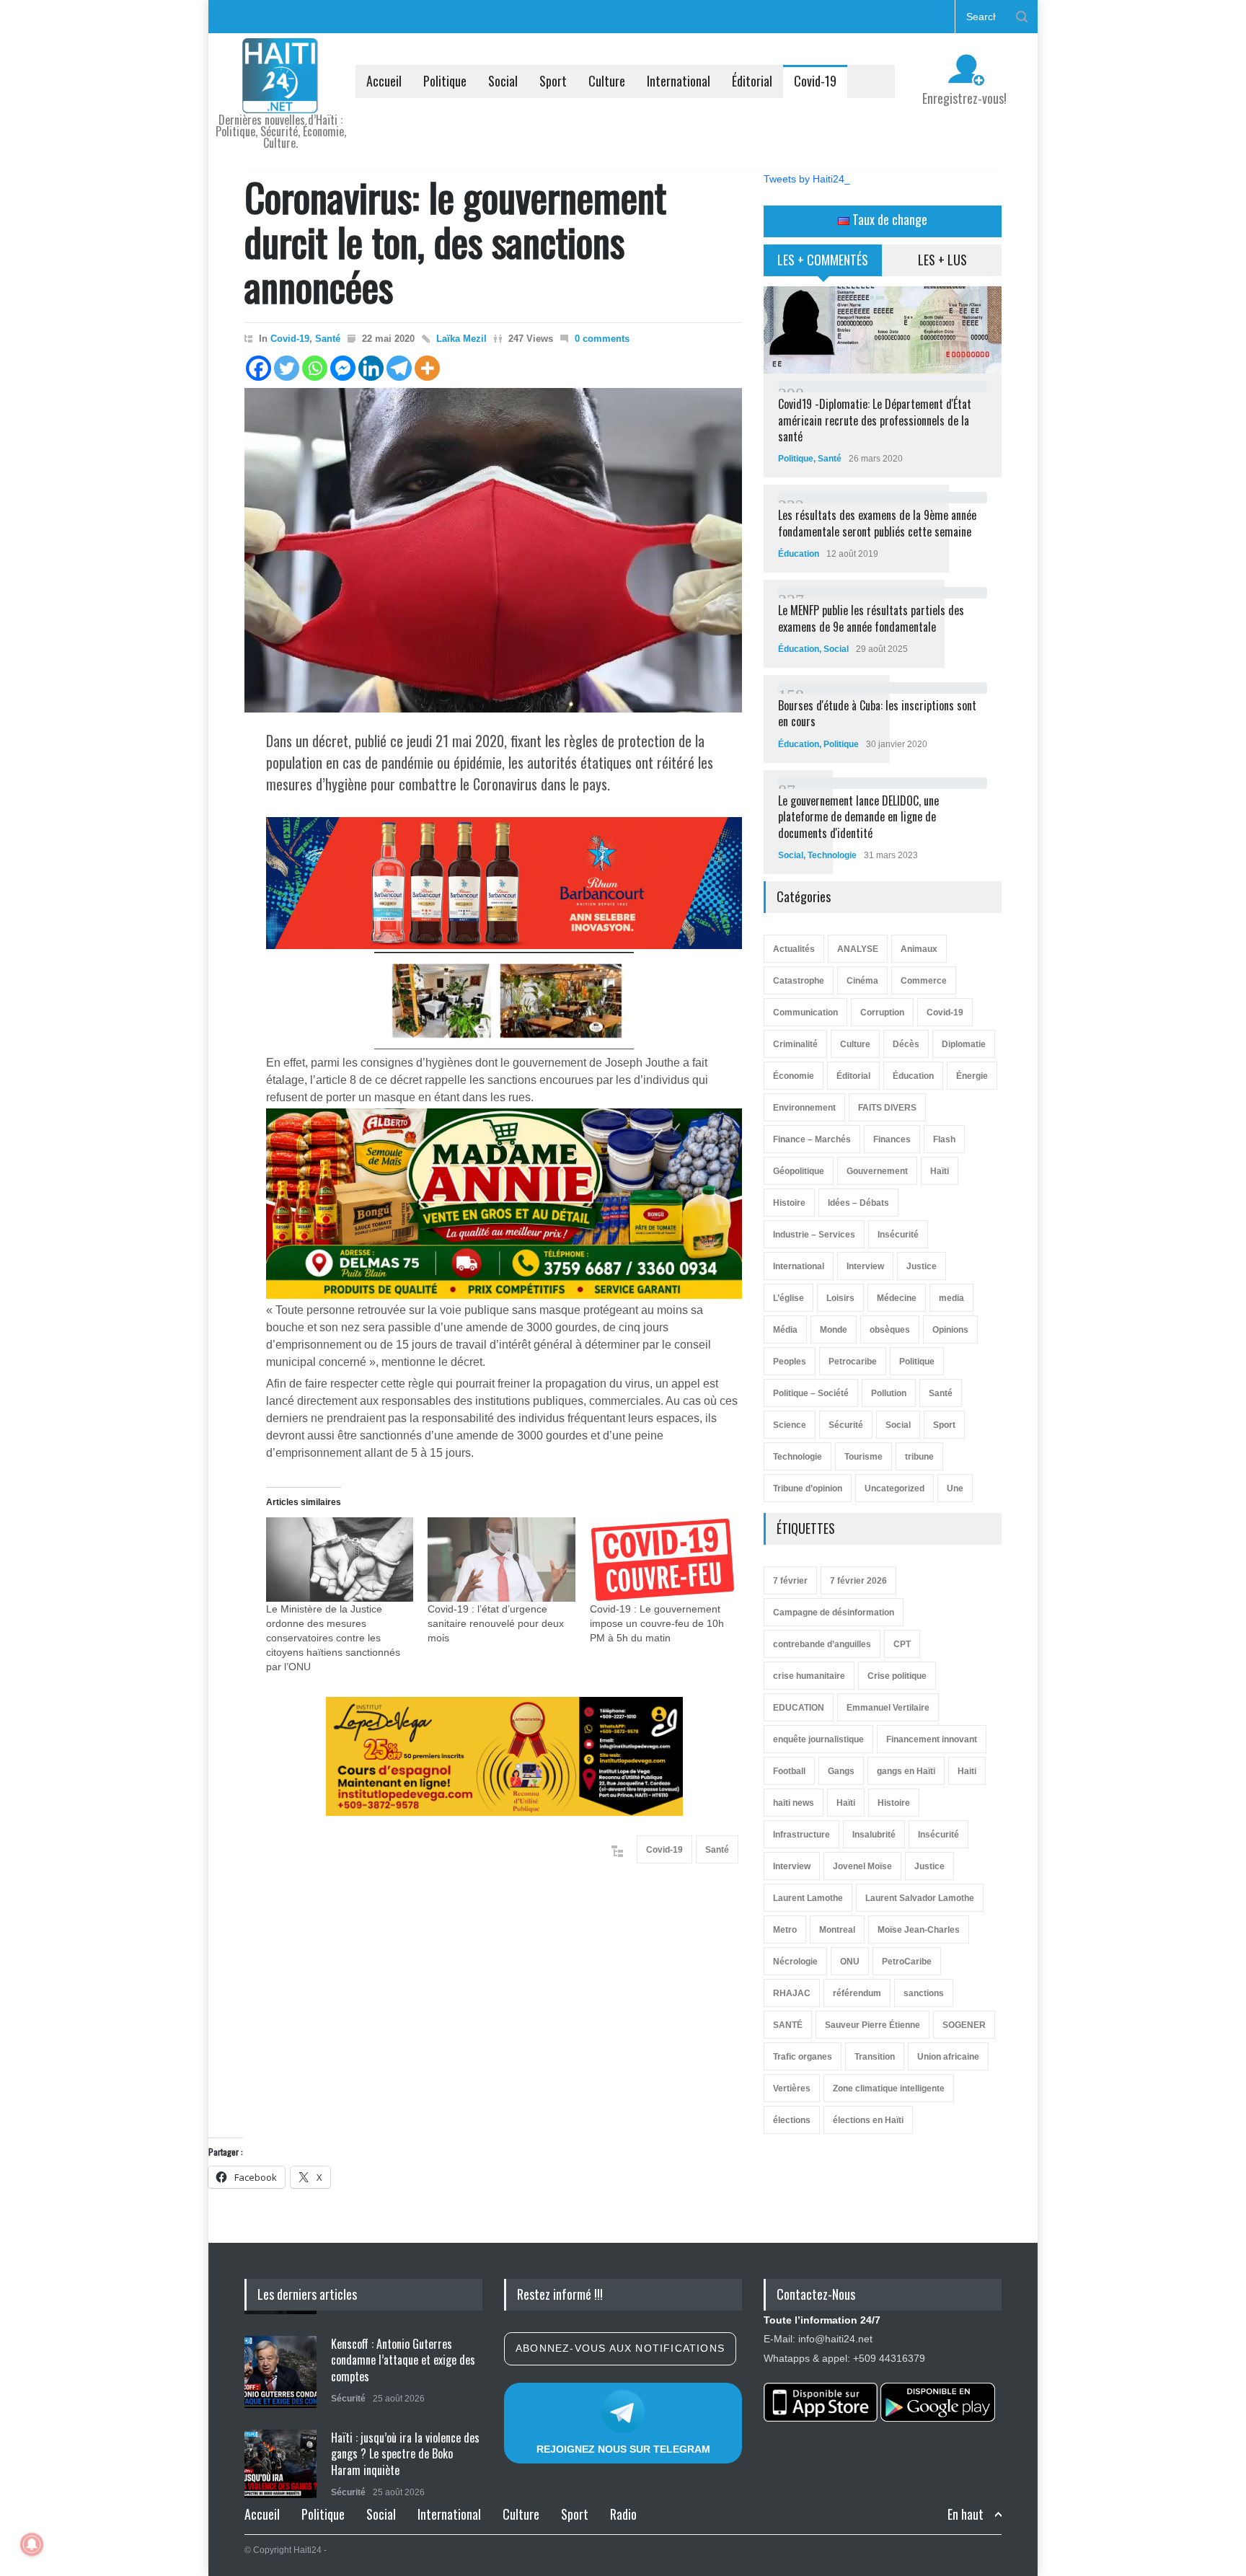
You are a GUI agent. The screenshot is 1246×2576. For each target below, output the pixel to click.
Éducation (799, 554)
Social (503, 81)
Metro (785, 1930)
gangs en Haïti (906, 1771)
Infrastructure (801, 1835)
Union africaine (948, 2057)
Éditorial (752, 81)
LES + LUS (942, 260)
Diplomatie (964, 1044)
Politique (445, 81)
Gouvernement (877, 1171)
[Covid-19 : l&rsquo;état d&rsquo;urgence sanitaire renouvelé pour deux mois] (501, 1560)
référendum (857, 1993)
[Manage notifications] (32, 2544)
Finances (892, 1139)
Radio (623, 2514)
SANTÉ (788, 2025)
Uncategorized (894, 1488)
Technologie (832, 855)
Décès (906, 1044)
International (679, 81)
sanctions (924, 1993)
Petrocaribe (853, 1362)
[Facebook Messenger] (343, 368)
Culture (607, 81)
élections (792, 2120)
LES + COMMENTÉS (823, 260)
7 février (790, 1581)
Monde (834, 1330)
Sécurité (846, 1425)
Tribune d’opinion (808, 1488)
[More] (427, 368)
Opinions (950, 1330)
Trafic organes (803, 2057)
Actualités (794, 949)
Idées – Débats (858, 1203)
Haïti (940, 1171)
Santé (328, 339)
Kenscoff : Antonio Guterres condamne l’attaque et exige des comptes (403, 2356)
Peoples (790, 1362)
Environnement (804, 1108)
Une (955, 1488)
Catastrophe (799, 981)
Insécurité (898, 1235)
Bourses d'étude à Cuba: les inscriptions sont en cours (877, 713)
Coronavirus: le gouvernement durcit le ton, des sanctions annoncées (455, 241)
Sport (553, 81)
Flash (944, 1139)
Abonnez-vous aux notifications (620, 2348)
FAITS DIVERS (887, 1108)
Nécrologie (795, 1962)
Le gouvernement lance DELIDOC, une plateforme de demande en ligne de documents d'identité (858, 817)
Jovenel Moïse (862, 1866)
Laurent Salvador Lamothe (920, 1898)
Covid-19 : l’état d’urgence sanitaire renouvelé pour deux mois (496, 1623)
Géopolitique (799, 1171)
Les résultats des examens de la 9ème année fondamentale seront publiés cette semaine (877, 523)
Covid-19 (815, 81)
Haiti (967, 1771)
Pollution (889, 1393)
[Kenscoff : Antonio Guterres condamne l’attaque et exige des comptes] (280, 2368)
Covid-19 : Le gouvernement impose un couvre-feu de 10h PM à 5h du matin (657, 1623)
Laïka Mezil (461, 339)
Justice (922, 1266)
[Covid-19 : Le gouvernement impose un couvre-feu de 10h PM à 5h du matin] (663, 1560)
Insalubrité (874, 1835)
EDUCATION (799, 1708)
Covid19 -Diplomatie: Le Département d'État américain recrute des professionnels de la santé (875, 420)
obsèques (890, 1330)
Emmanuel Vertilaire (888, 1708)
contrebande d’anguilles (822, 1644)
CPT (902, 1644)
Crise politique (897, 1676)
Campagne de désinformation (834, 1613)
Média (785, 1330)
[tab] (823, 265)
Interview (865, 1266)
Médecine (897, 1298)
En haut (966, 2514)
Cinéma (862, 981)
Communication (805, 1013)
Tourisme (863, 1457)
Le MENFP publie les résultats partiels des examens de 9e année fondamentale (871, 618)
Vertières (792, 2088)
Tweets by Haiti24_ (807, 179)
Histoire (789, 1203)
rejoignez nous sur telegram (623, 2449)
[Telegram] (399, 368)
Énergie (972, 1076)
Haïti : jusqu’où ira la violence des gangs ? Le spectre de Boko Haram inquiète (405, 2450)
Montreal (837, 1930)
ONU (850, 1962)
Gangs (841, 1771)
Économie (794, 1076)
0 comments (602, 339)
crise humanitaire (809, 1676)
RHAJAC (792, 1993)
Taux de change (888, 219)
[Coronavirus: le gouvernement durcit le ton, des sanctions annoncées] (493, 550)
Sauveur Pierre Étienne (872, 2025)
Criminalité (795, 1044)
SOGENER (964, 2025)
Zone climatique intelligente (889, 2088)
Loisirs (840, 1298)
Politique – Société (811, 1393)
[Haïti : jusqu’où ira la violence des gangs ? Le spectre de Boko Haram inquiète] (280, 2462)
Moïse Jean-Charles (919, 1930)
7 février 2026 (858, 1581)
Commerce (924, 981)
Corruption (882, 1013)
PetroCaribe (907, 1962)
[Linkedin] (371, 368)
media (951, 1298)
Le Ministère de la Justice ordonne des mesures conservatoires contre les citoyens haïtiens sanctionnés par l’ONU (333, 1638)
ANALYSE (858, 949)
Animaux (919, 949)
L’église (788, 1298)
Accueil (384, 81)
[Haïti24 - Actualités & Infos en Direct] (280, 97)
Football (789, 1771)
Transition (875, 2057)
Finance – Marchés (812, 1139)
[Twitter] (287, 368)
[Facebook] (259, 368)
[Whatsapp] (315, 368)
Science (790, 1425)
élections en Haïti (868, 2120)
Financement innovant (932, 1739)
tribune (919, 1457)
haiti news (794, 1803)
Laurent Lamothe (808, 1898)
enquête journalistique (818, 1739)
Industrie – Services (814, 1235)
